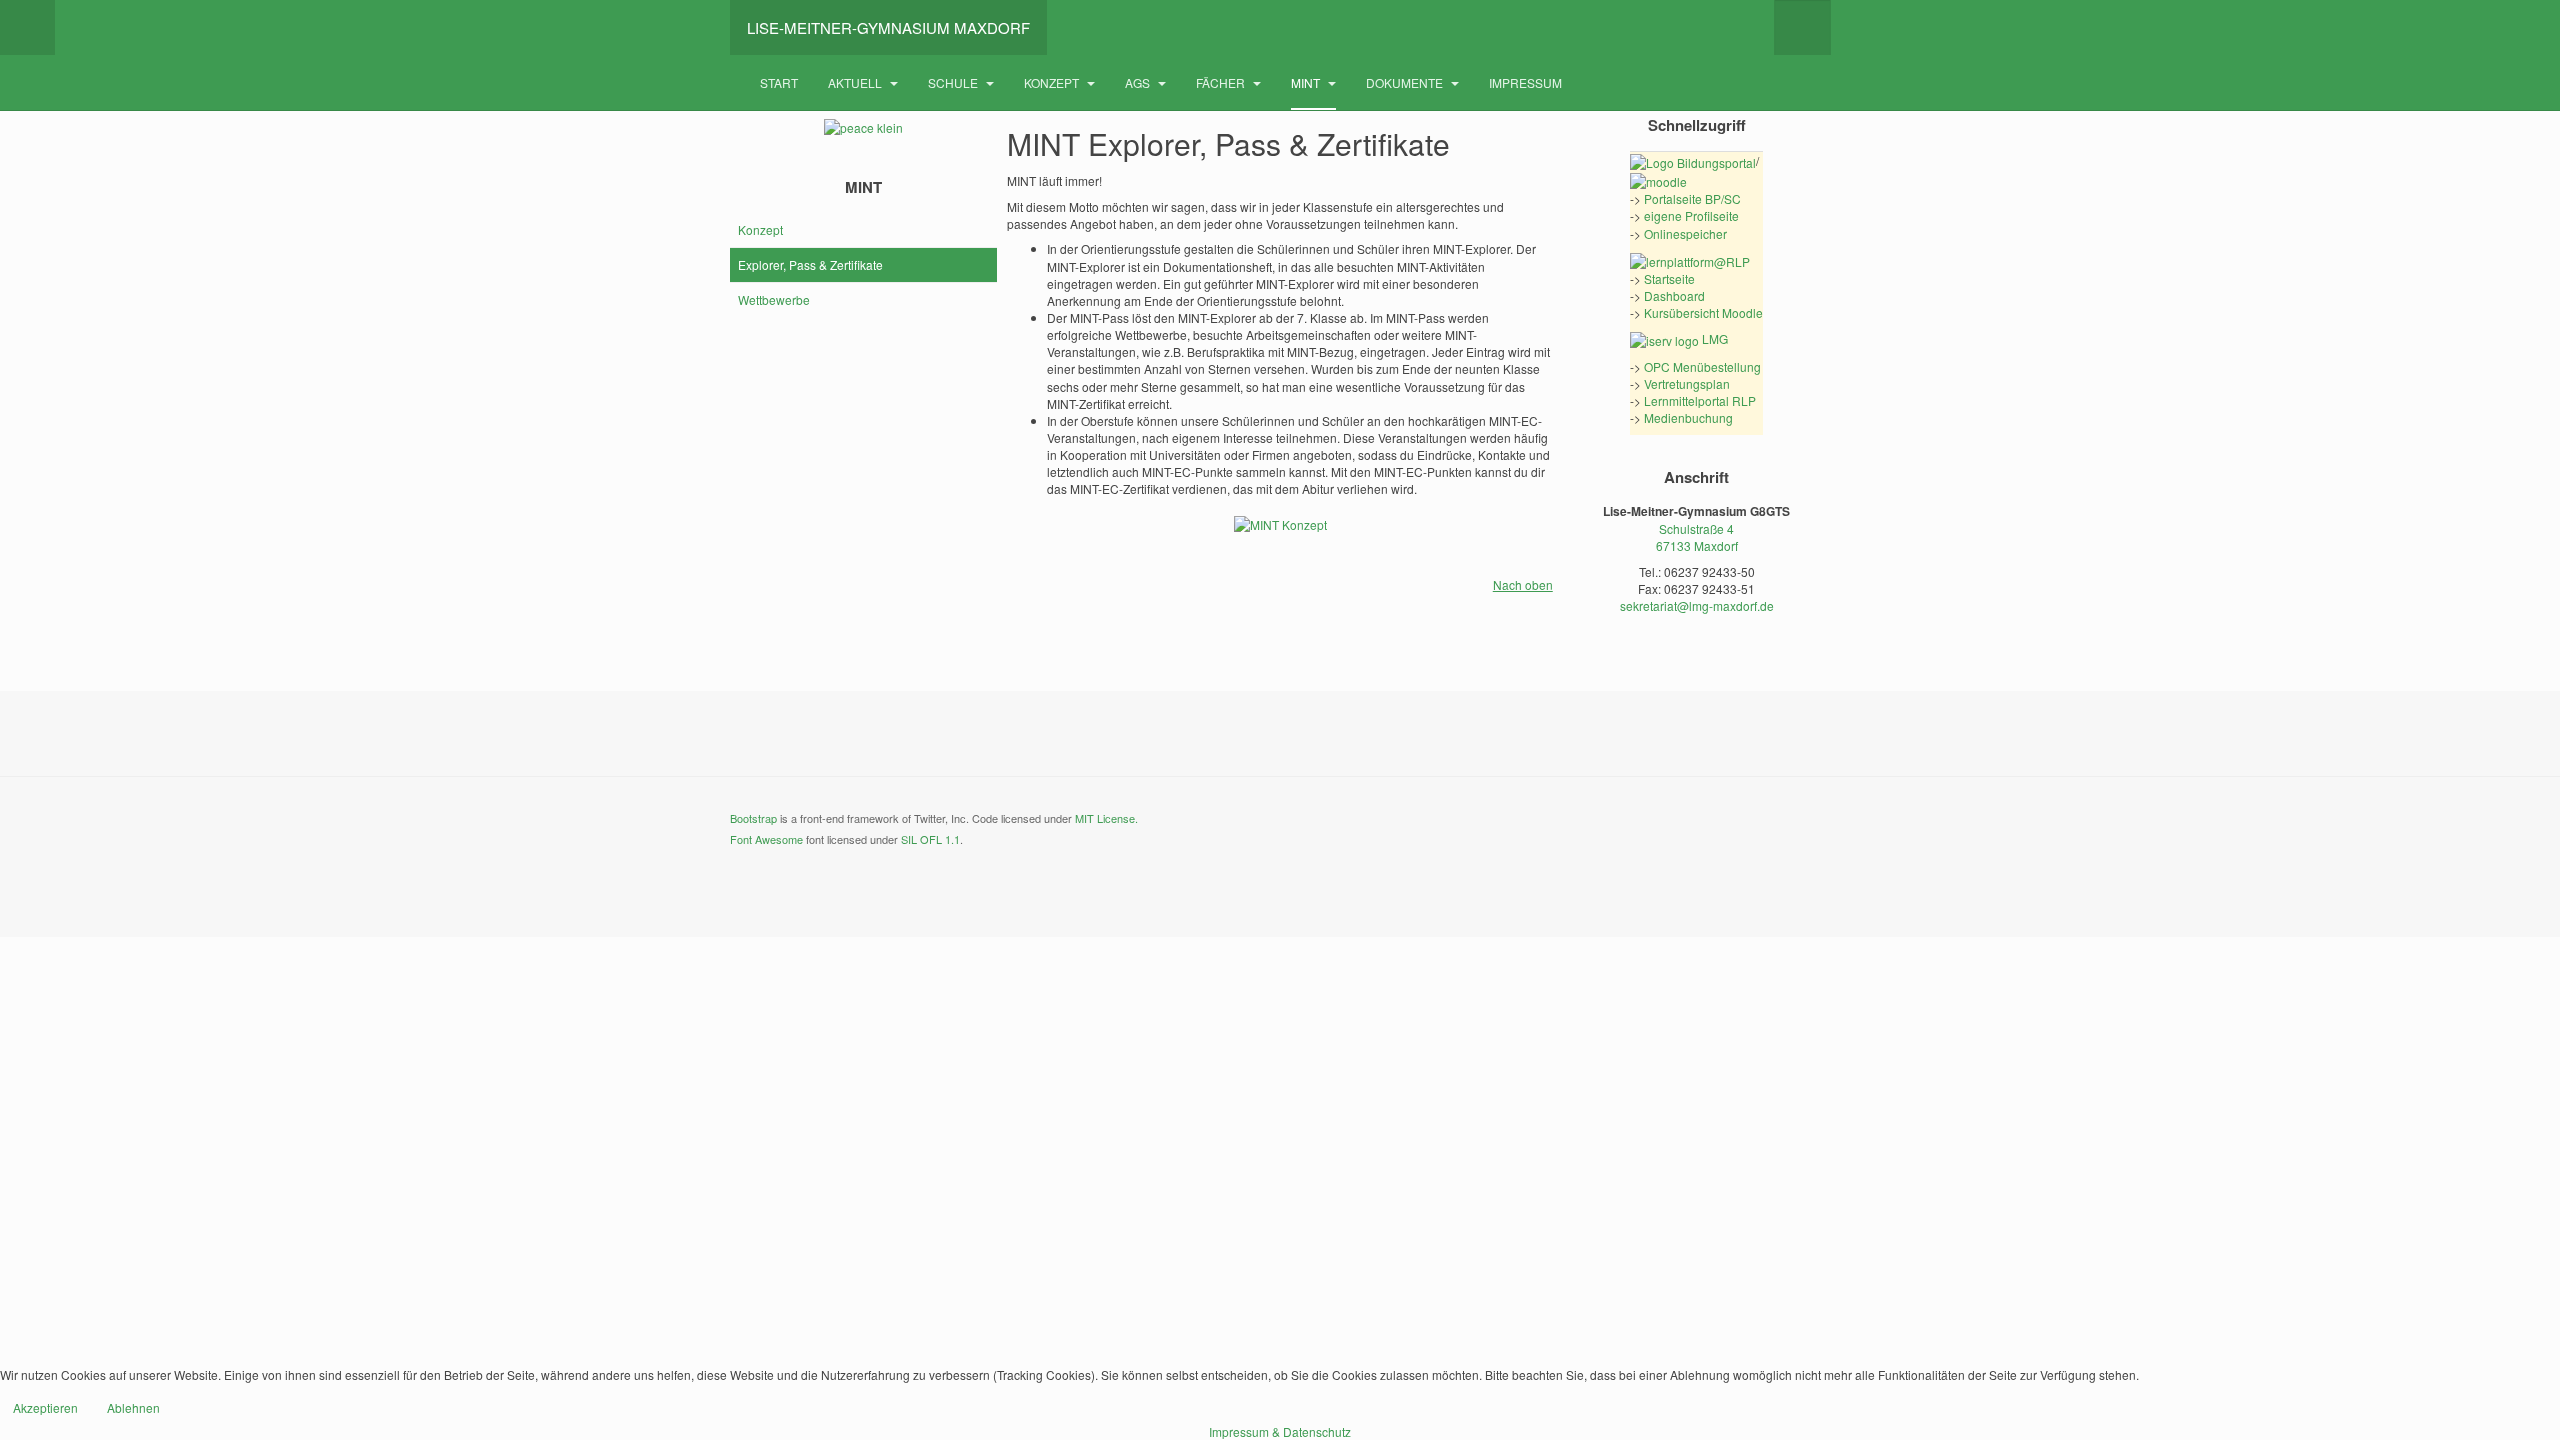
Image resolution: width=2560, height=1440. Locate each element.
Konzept (1053, 82)
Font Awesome (766, 839)
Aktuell (856, 82)
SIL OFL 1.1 (930, 839)
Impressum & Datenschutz (1280, 1431)
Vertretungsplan (1687, 383)
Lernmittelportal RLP (1700, 400)
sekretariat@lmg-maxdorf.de (1697, 605)
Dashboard (1674, 295)
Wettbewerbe (774, 299)
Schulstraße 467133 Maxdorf (1697, 537)
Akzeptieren (45, 1407)
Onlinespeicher (1685, 233)
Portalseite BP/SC (1692, 198)
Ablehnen (133, 1407)
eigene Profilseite (1691, 215)
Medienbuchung (1688, 417)
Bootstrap (753, 818)
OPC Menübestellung (1702, 366)
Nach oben (1523, 584)
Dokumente (1406, 82)
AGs (1139, 82)
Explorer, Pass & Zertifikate (810, 264)
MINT (1307, 82)
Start (779, 82)
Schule (954, 82)
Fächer (1222, 82)
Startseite (1669, 278)
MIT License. (1106, 818)
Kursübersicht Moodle (1703, 312)
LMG (1713, 338)
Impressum (1525, 82)
